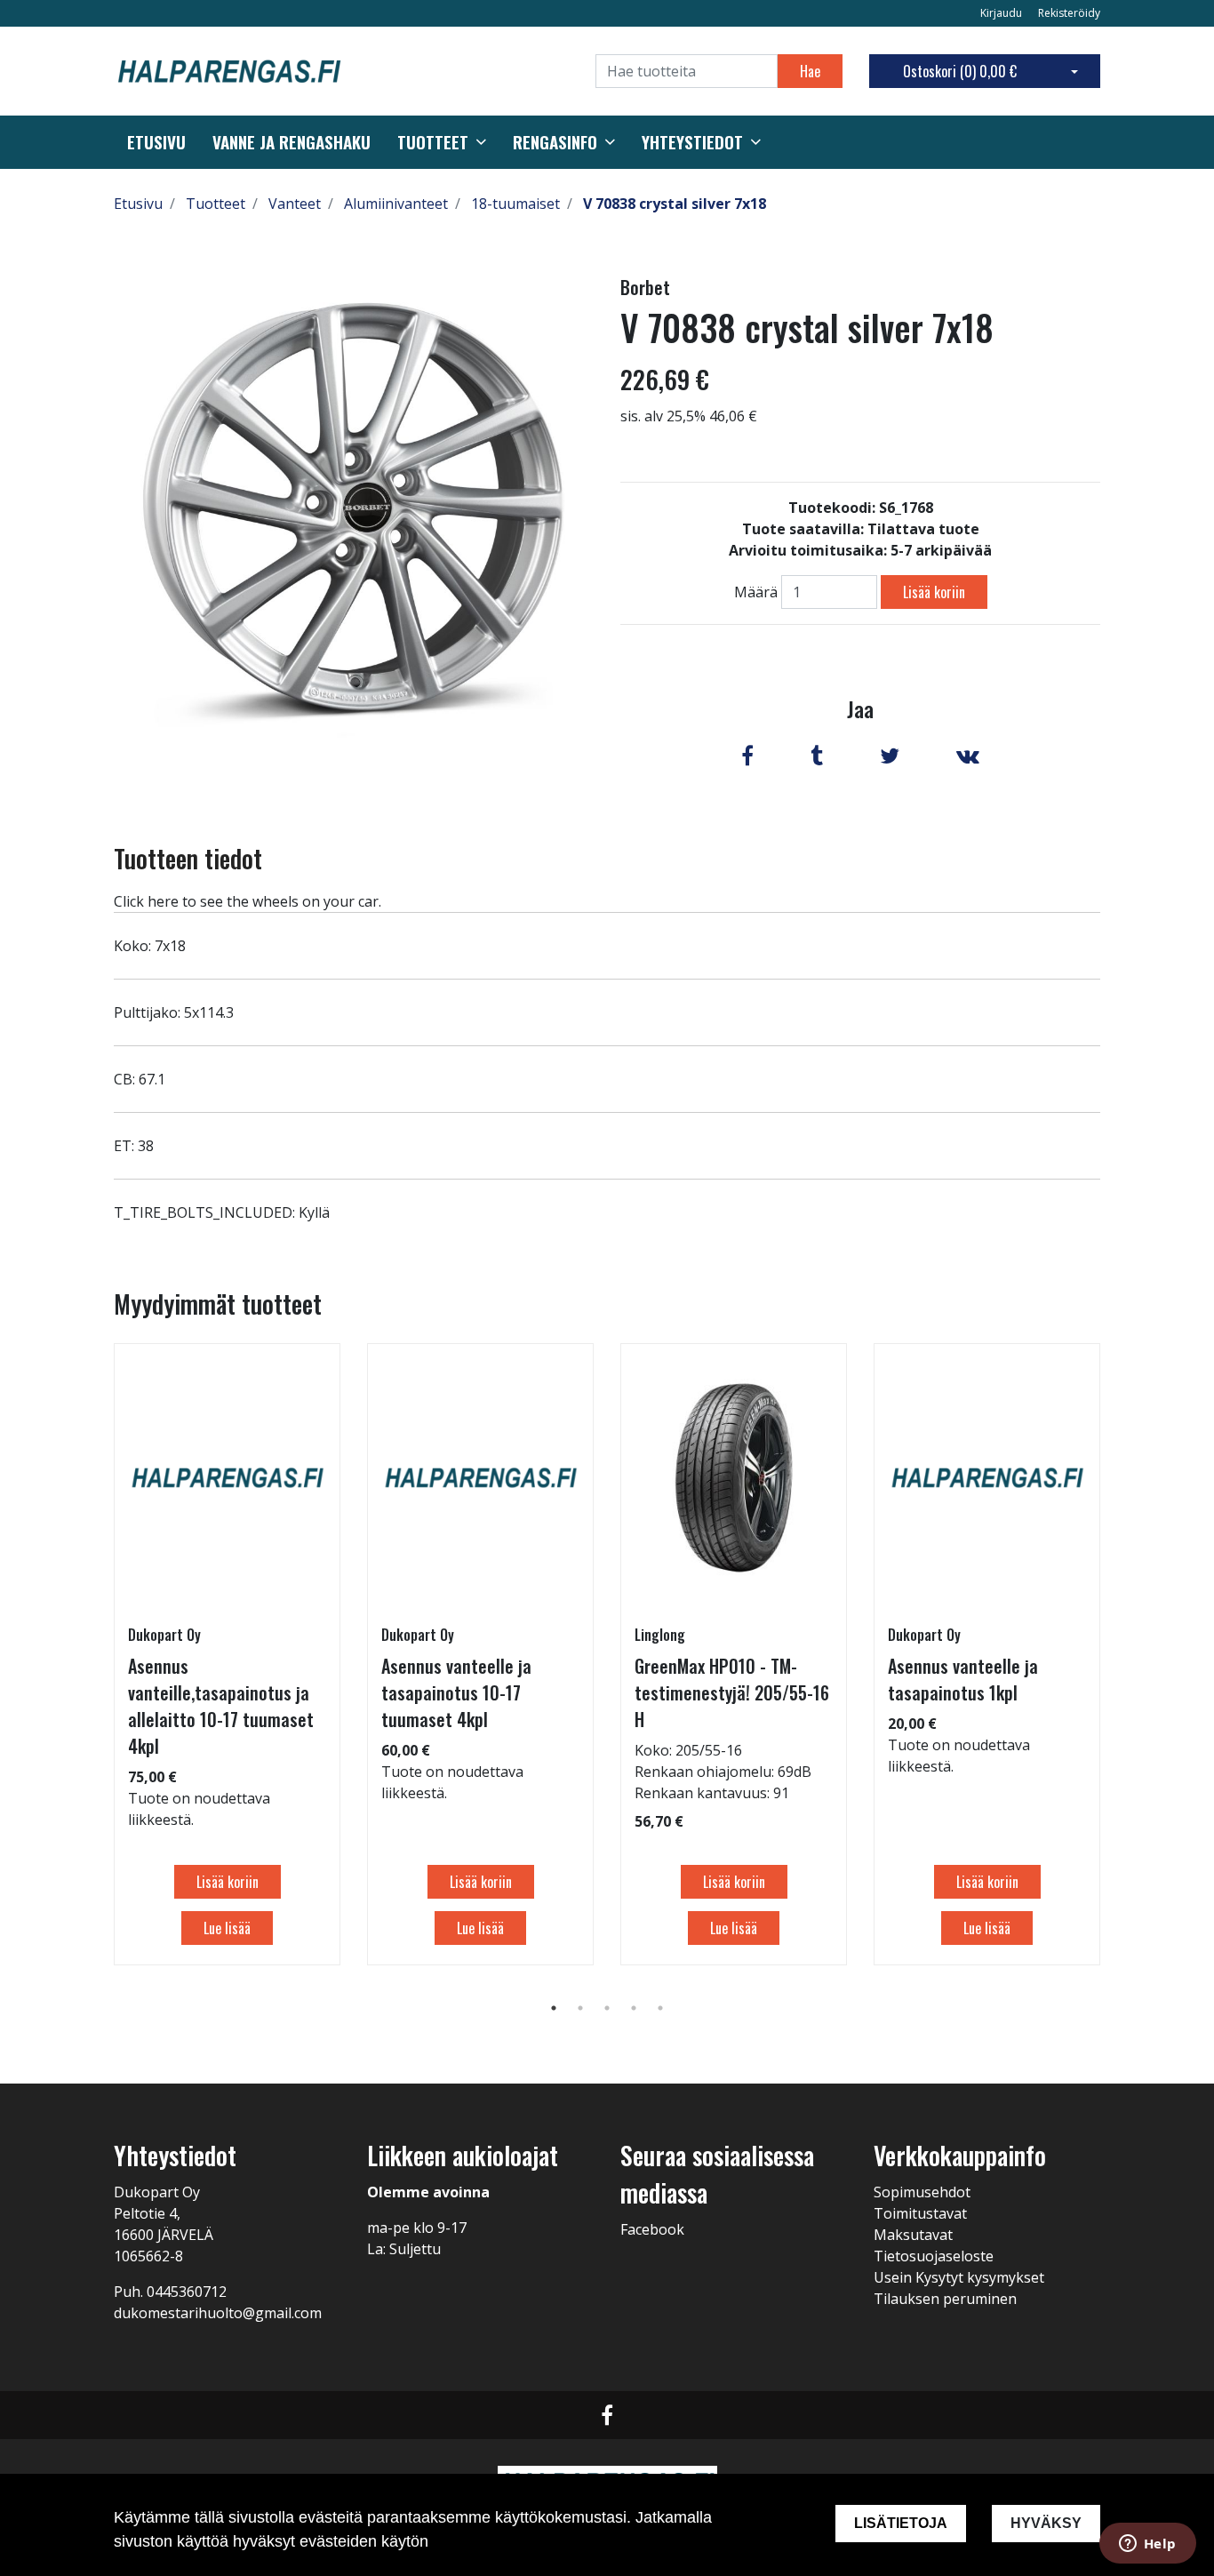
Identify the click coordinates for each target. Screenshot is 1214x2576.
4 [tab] (634, 2008)
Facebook (652, 2229)
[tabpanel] (227, 1654)
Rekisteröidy (1069, 13)
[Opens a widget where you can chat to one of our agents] (1147, 2545)
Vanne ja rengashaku (292, 142)
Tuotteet (433, 142)
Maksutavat (913, 2235)
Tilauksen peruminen (945, 2299)
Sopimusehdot (922, 2192)
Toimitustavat (920, 2213)
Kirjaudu (1002, 13)
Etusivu (156, 142)
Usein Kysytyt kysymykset (959, 2277)
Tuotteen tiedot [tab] (188, 858)
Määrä (756, 592)
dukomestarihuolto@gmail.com (218, 2313)
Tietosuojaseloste (934, 2256)
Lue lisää (227, 1928)
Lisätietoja (901, 2523)
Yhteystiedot (692, 142)
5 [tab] (660, 2008)
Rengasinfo (555, 142)
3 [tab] (607, 2008)
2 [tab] (580, 2008)
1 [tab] (554, 2008)
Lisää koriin (934, 592)
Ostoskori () (960, 71)
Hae (810, 71)
